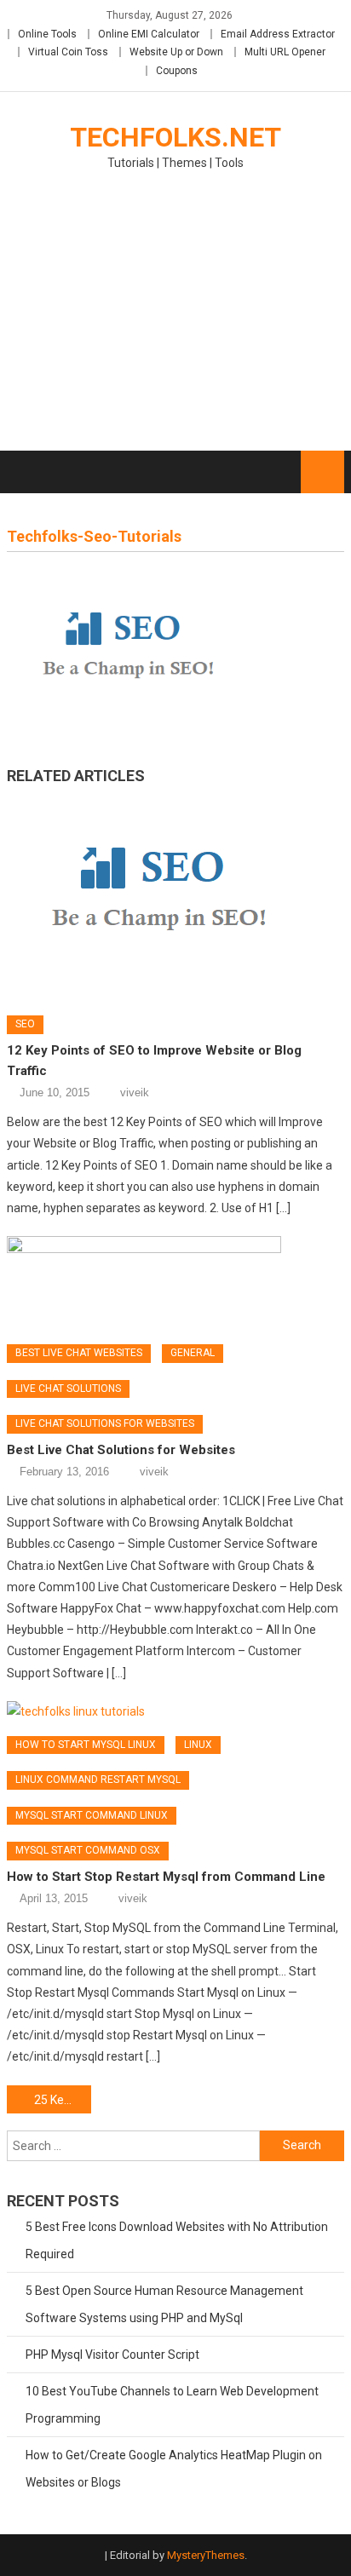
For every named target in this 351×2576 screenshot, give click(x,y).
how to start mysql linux (86, 1745)
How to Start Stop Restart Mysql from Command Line (166, 1877)
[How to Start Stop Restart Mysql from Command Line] (175, 1712)
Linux (198, 1745)
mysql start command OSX (88, 1850)
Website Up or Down (176, 52)
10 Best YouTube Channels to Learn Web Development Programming (172, 2405)
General (193, 1353)
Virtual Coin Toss (68, 52)
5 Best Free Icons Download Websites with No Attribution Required (177, 2240)
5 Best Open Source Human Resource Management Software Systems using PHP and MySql (164, 2304)
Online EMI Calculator (149, 34)
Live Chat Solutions (68, 1389)
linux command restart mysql (98, 1780)
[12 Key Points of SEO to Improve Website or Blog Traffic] (175, 895)
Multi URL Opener (285, 52)
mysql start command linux (92, 1815)
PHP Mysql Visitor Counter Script (112, 2355)
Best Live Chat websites (79, 1353)
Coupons (177, 71)
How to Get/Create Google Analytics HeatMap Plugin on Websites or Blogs (174, 2469)
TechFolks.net (175, 137)
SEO (25, 1024)
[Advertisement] (175, 321)
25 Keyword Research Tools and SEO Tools (63, 2100)
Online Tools (47, 34)
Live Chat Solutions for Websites (105, 1423)
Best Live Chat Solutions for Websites (121, 1450)
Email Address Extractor (278, 34)
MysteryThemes (206, 2555)
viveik (135, 1092)
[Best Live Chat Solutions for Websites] (175, 1284)
